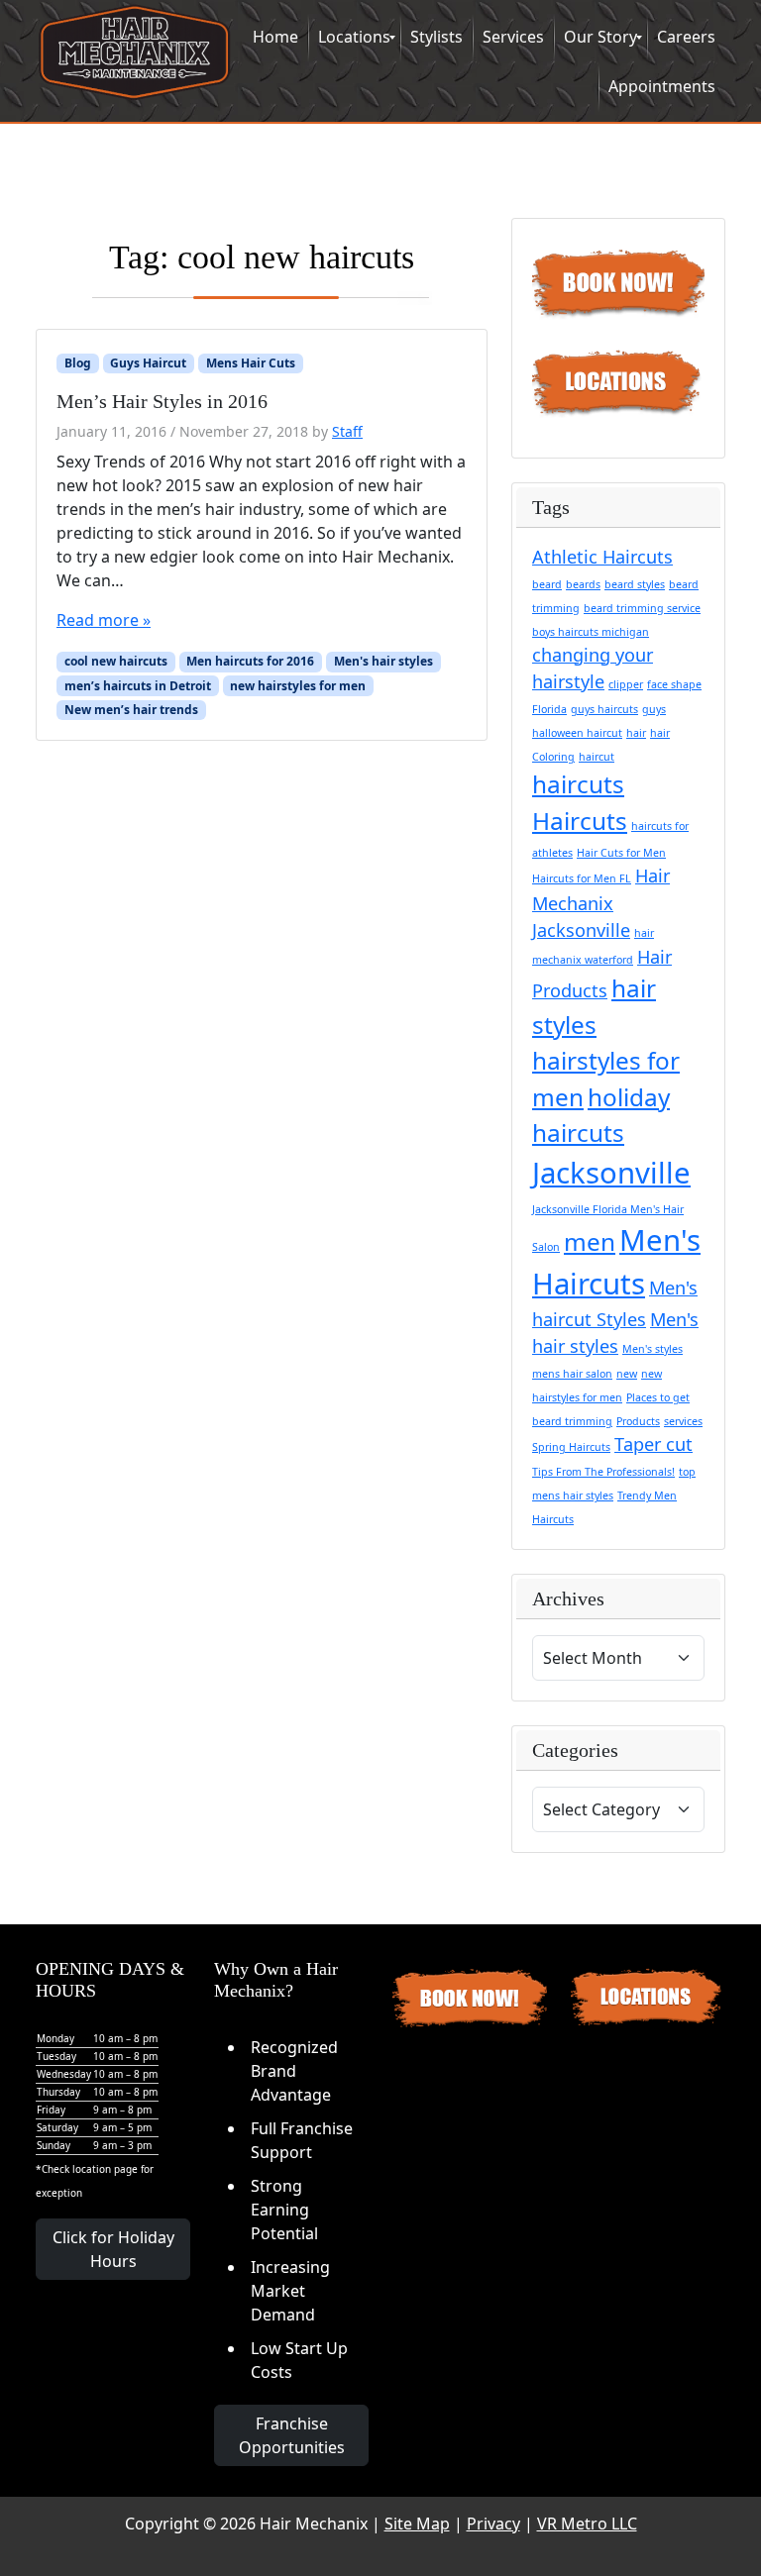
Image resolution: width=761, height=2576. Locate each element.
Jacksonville (611, 1173)
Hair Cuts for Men (621, 853)
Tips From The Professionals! (603, 1472)
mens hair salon (572, 1374)
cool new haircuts (116, 661)
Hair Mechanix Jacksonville (601, 902)
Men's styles (652, 1349)
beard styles (635, 584)
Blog (78, 363)
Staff (347, 431)
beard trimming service (642, 608)
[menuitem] (275, 38)
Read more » (104, 620)
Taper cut (653, 1444)
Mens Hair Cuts (251, 363)
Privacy (493, 2524)
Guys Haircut (148, 363)
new (627, 1374)
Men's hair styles (383, 661)
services (683, 1421)
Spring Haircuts (571, 1447)
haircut (597, 757)
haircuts (578, 784)
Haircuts (580, 821)
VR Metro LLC (587, 2524)
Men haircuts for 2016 (250, 661)
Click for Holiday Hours (113, 2249)
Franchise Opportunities (292, 2435)
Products (638, 1421)
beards (583, 584)
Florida (549, 709)
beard (547, 584)
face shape (674, 684)
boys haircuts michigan (591, 632)
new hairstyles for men (298, 686)
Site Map (417, 2524)
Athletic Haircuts (602, 557)
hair (636, 733)
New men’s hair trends (131, 710)
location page (105, 2169)
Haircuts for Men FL (582, 878)
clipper (626, 684)
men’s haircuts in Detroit (138, 686)
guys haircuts (604, 709)
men (590, 1241)
